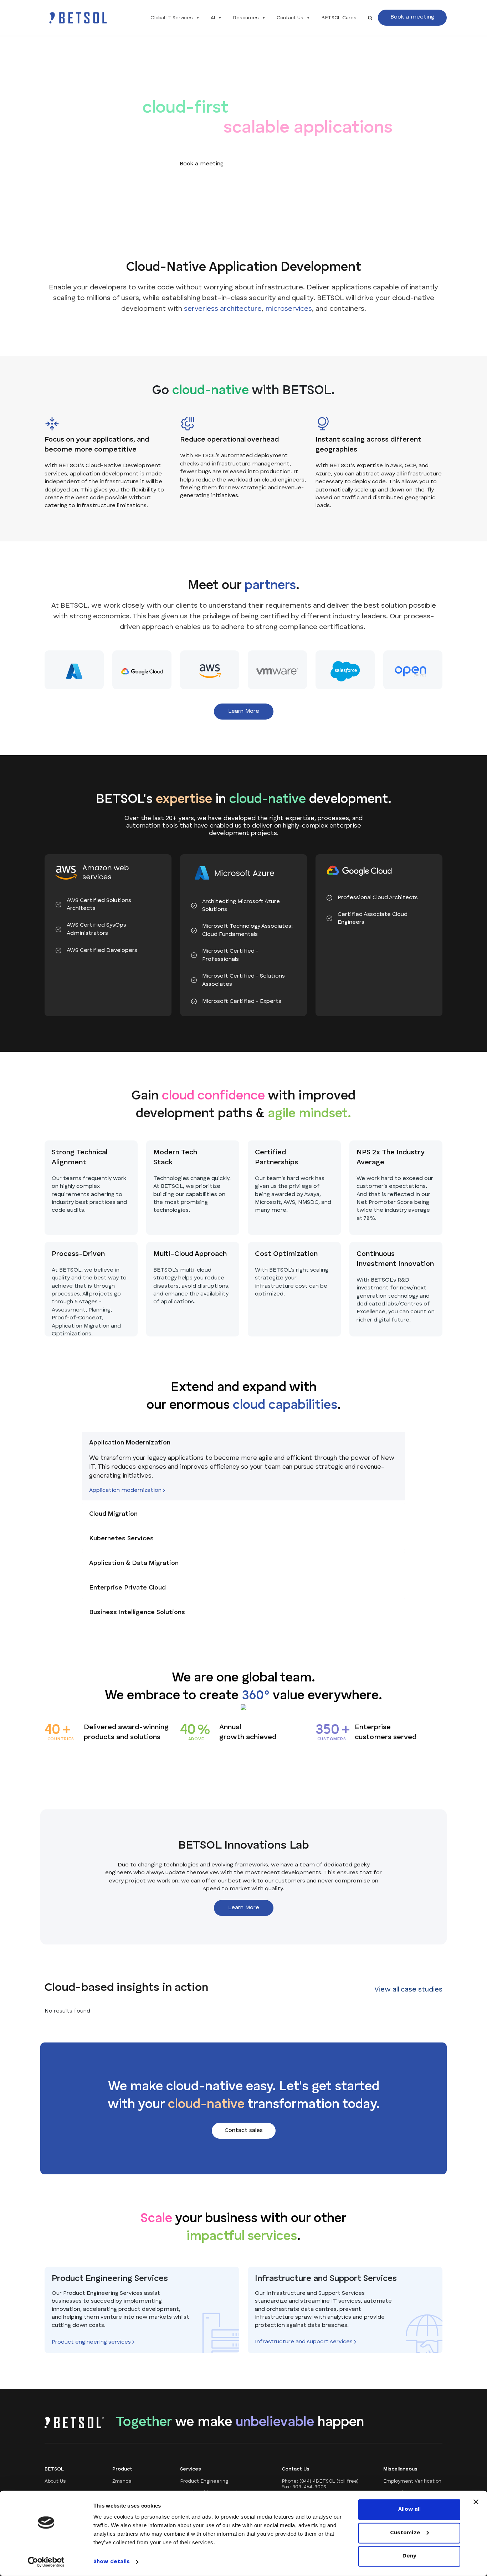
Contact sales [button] (281, 164)
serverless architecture (223, 309)
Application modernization (126, 1491)
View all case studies (408, 1990)
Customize (405, 2533)
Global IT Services (172, 18)
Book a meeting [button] (412, 17)
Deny (409, 2556)
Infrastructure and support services (304, 2342)
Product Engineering (204, 2481)
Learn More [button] (244, 711)
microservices (289, 309)
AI (213, 18)
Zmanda (122, 2481)
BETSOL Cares (339, 18)
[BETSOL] (78, 18)
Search (370, 18)
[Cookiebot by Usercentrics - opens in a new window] (46, 2562)
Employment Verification (412, 2481)
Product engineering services (92, 2342)
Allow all (409, 2510)
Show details (112, 2562)
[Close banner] (476, 2502)
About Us (55, 2481)
